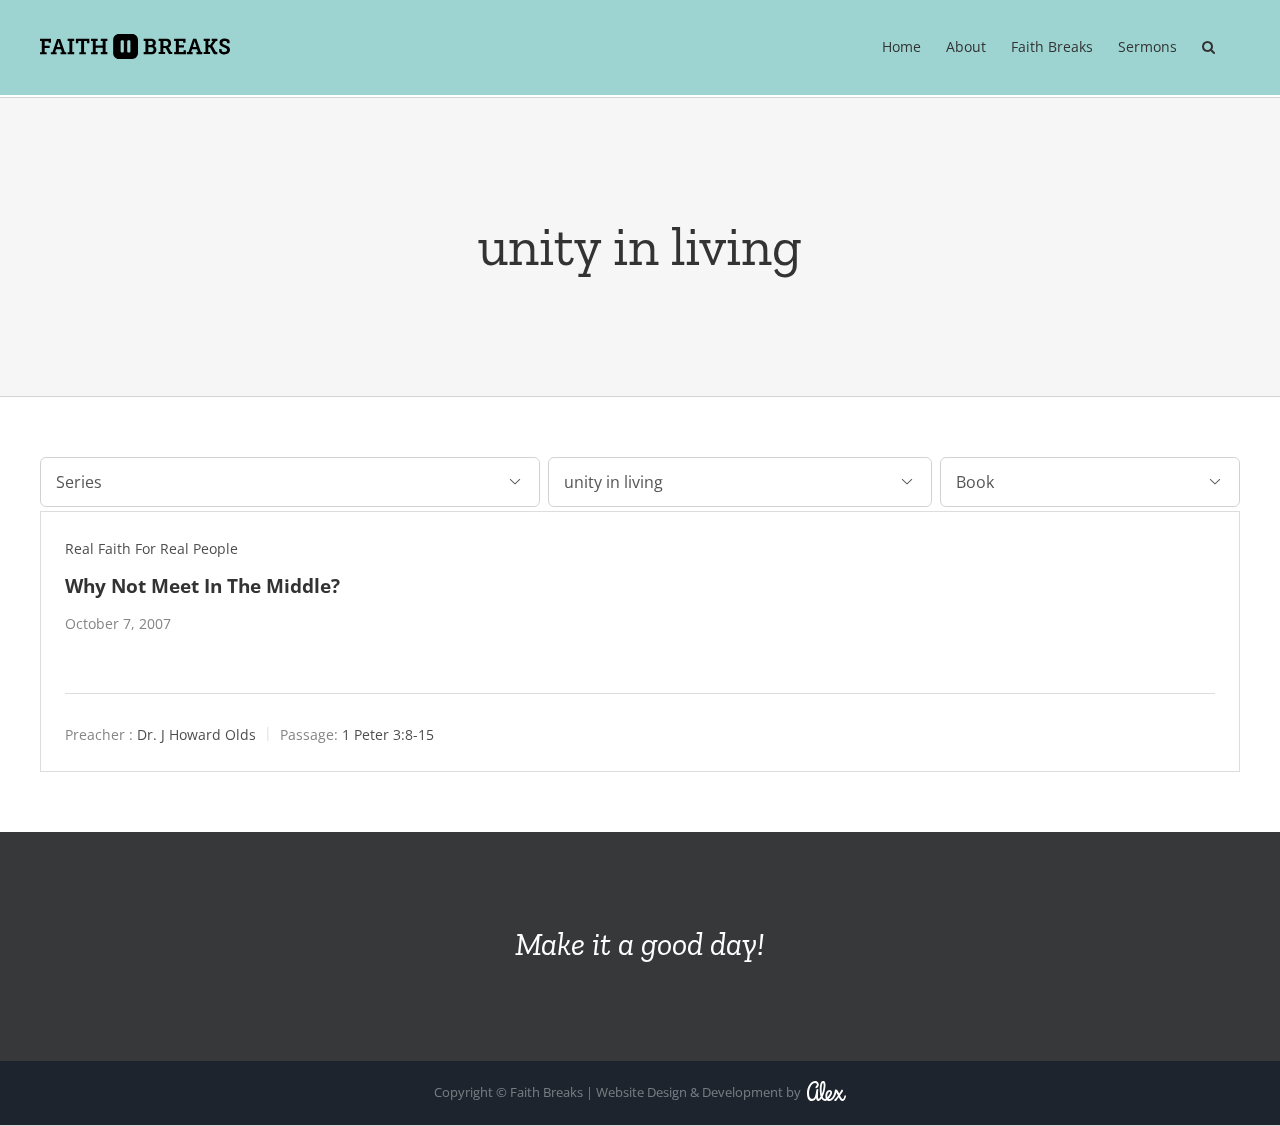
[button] (1208, 47)
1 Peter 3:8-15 (388, 734)
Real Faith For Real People (151, 548)
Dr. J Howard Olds (196, 734)
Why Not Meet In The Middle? (202, 585)
